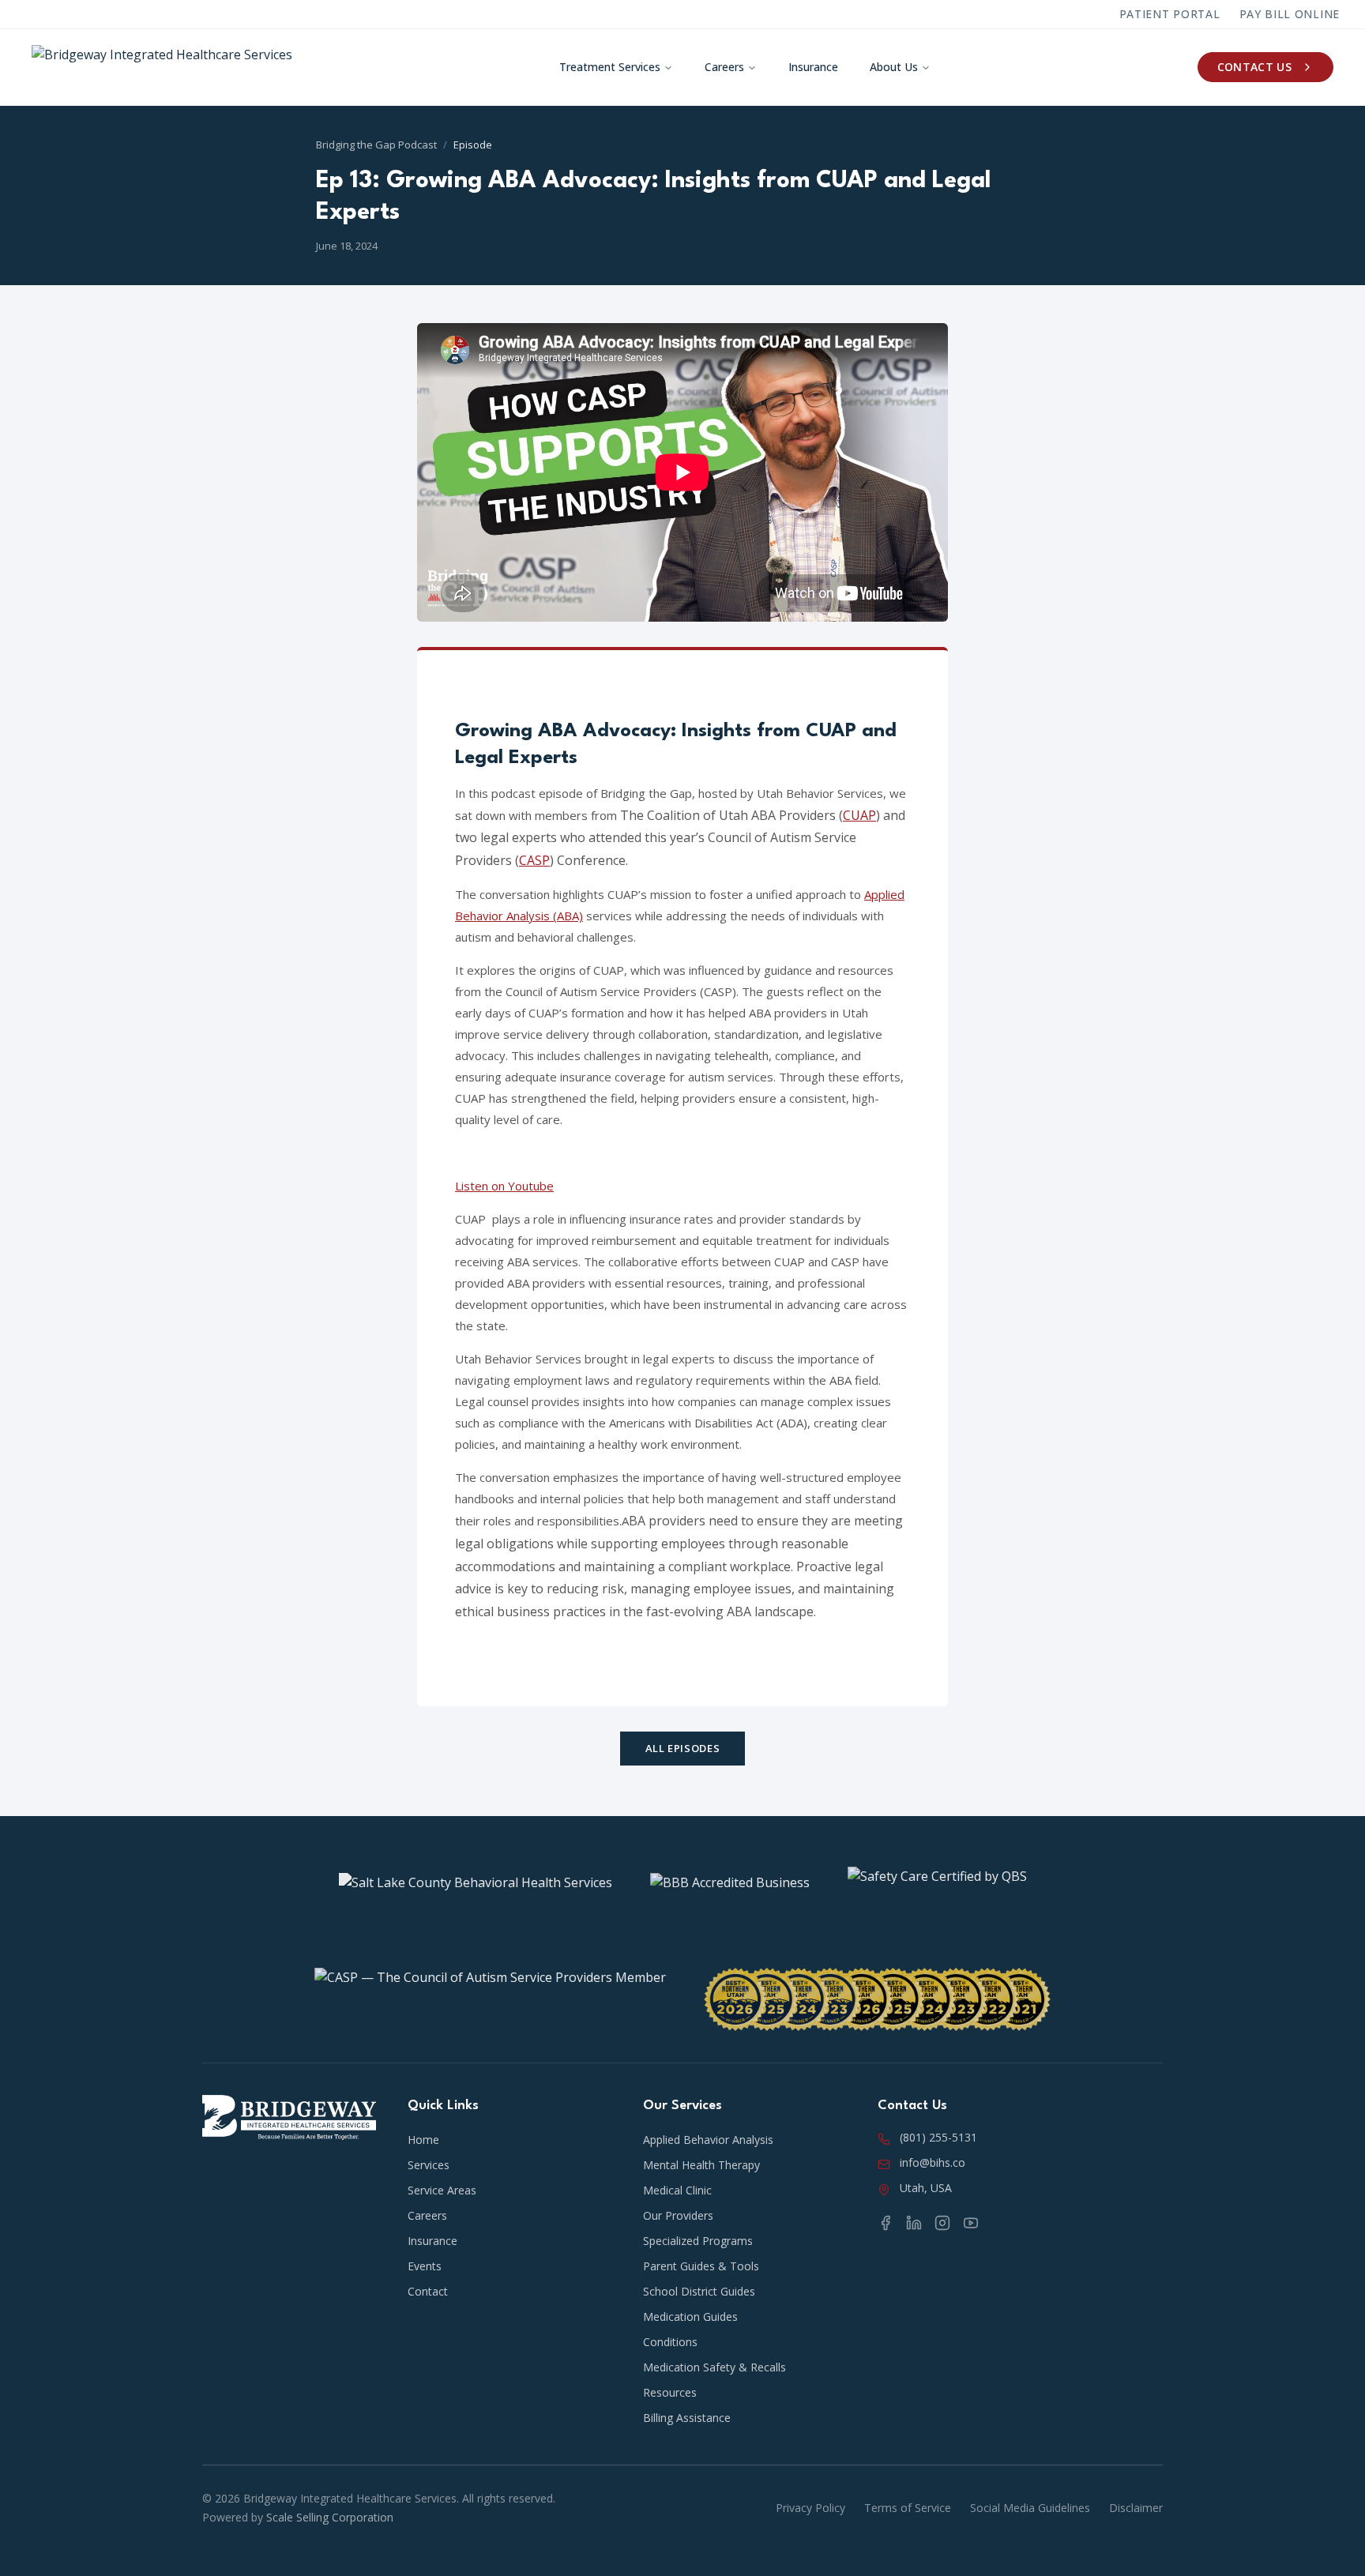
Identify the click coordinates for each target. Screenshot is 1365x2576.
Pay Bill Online (1290, 14)
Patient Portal (1170, 14)
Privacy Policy (810, 2508)
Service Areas (442, 2190)
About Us (894, 67)
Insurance (813, 67)
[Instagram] (942, 2223)
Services (429, 2165)
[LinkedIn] (914, 2223)
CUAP (859, 815)
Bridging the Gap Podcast (376, 145)
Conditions (670, 2342)
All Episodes (683, 1748)
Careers (724, 67)
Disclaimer (1136, 2508)
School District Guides (699, 2291)
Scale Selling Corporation (330, 2517)
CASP (534, 860)
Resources (670, 2392)
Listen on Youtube (504, 1186)
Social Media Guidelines (1030, 2508)
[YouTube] (971, 2223)
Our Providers (678, 2215)
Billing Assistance (687, 2418)
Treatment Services (610, 67)
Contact (428, 2291)
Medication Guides (690, 2317)
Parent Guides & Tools (701, 2266)
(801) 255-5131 (938, 2137)
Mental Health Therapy (701, 2165)
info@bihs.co (933, 2162)
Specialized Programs (698, 2241)
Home (423, 2140)
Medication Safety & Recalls (714, 2367)
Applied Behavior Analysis (708, 2140)
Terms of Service (908, 2508)
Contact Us (1255, 67)
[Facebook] (886, 2223)
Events (425, 2266)
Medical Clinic (677, 2190)
